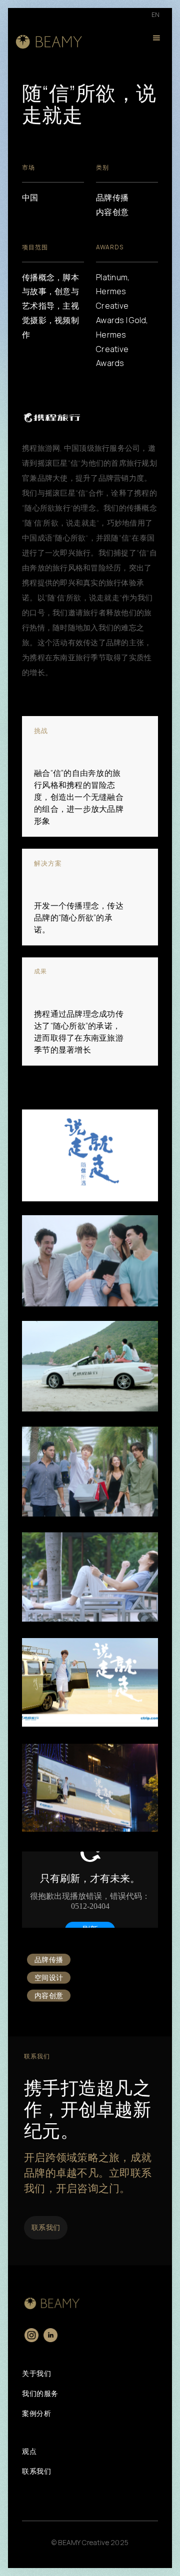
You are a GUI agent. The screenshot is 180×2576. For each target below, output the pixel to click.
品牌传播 (49, 1959)
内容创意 (49, 1995)
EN (156, 15)
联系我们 (46, 2227)
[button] (156, 40)
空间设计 (49, 1977)
